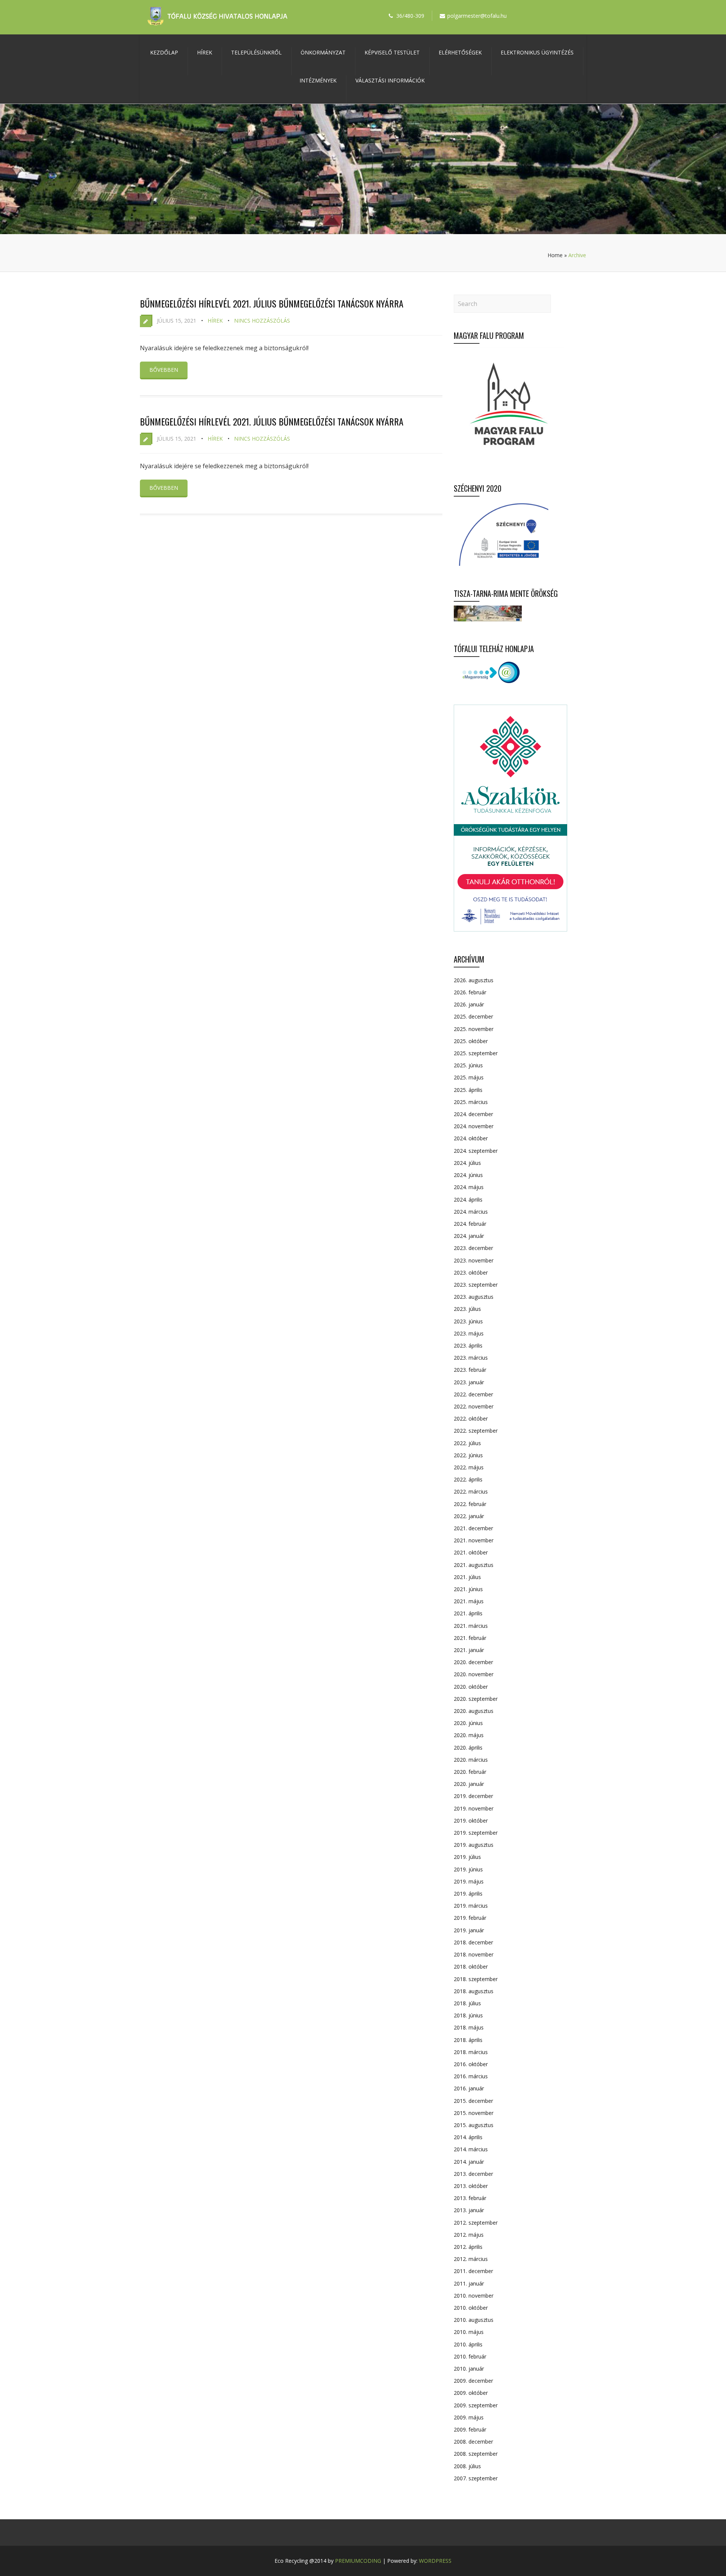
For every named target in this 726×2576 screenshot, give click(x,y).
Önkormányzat (323, 52)
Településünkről (256, 52)
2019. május (469, 1881)
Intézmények (318, 80)
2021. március (471, 1626)
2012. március (471, 2259)
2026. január (469, 1004)
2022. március (471, 1491)
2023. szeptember (476, 1285)
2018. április (468, 2040)
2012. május (469, 2235)
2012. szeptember (476, 2223)
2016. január (469, 2088)
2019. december (473, 1796)
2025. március (471, 1102)
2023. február (470, 1370)
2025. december (473, 1016)
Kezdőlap (164, 52)
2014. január (469, 2162)
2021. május (469, 1601)
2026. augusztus (474, 980)
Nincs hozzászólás (262, 321)
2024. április (468, 1199)
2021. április (468, 1613)
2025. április (468, 1090)
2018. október (471, 1967)
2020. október (471, 1687)
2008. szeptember (476, 2454)
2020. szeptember (476, 1699)
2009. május (469, 2417)
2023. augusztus (474, 1297)
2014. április (468, 2137)
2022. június (468, 1455)
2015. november (474, 2113)
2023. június (468, 1321)
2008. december (473, 2442)
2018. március (471, 2052)
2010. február (470, 2356)
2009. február (470, 2429)
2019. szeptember (476, 1833)
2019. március (471, 1906)
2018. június (468, 2015)
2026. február (470, 992)
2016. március (471, 2076)
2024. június (468, 1175)
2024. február (470, 1224)
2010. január (469, 2369)
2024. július (467, 1163)
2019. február (470, 1918)
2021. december (473, 1528)
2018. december (473, 1942)
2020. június (468, 1723)
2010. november (474, 2296)
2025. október (471, 1041)
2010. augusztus (474, 2320)
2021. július (467, 1577)
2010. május (469, 2332)
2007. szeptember (476, 2478)
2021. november (474, 1540)
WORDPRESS (435, 2561)
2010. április (468, 2344)
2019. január (469, 1930)
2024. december (473, 1114)
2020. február (470, 1772)
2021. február (470, 1638)
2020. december (473, 1662)
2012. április (468, 2247)
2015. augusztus (474, 2125)
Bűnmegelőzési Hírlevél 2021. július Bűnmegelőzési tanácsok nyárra (272, 303)
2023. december (473, 1248)
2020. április (468, 1748)
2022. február (470, 1504)
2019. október (471, 1821)
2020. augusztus (474, 1711)
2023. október (471, 1272)
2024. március (471, 1212)
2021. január (469, 1650)
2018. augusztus (474, 1991)
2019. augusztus (474, 1845)
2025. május (469, 1077)
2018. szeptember (476, 1979)
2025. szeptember (476, 1053)
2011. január (469, 2283)
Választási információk (390, 80)
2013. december (473, 2174)
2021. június (468, 1589)
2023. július (467, 1309)
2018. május (469, 2027)
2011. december (473, 2271)
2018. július (467, 2003)
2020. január (469, 1784)
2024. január (469, 1236)
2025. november (474, 1029)
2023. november (474, 1260)
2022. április (468, 1479)
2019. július (467, 1857)
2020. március (471, 1760)
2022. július (467, 1443)
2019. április (468, 1894)
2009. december (473, 2381)
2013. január (469, 2210)
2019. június (468, 1869)
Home (555, 255)
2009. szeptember (476, 2405)
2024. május (469, 1187)
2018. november (474, 1954)
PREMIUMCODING (358, 2561)
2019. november (474, 1808)
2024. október (471, 1138)
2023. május (469, 1333)
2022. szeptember (476, 1431)
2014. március (471, 2149)
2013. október (471, 2186)
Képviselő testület (392, 52)
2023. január (469, 1382)
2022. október (471, 1418)
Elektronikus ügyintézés (537, 52)
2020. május (469, 1735)
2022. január (469, 1516)
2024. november (474, 1126)
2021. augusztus (474, 1565)
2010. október (471, 2308)
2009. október (471, 2393)
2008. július (467, 2466)
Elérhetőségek (460, 52)
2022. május (469, 1467)
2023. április (468, 1345)
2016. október (471, 2064)
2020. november (474, 1674)
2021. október (471, 1552)
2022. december (473, 1394)
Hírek (205, 52)
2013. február (470, 2198)
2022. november (474, 1406)
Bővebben (164, 370)
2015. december (473, 2101)
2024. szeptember (476, 1151)
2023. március (471, 1358)
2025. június (468, 1065)
